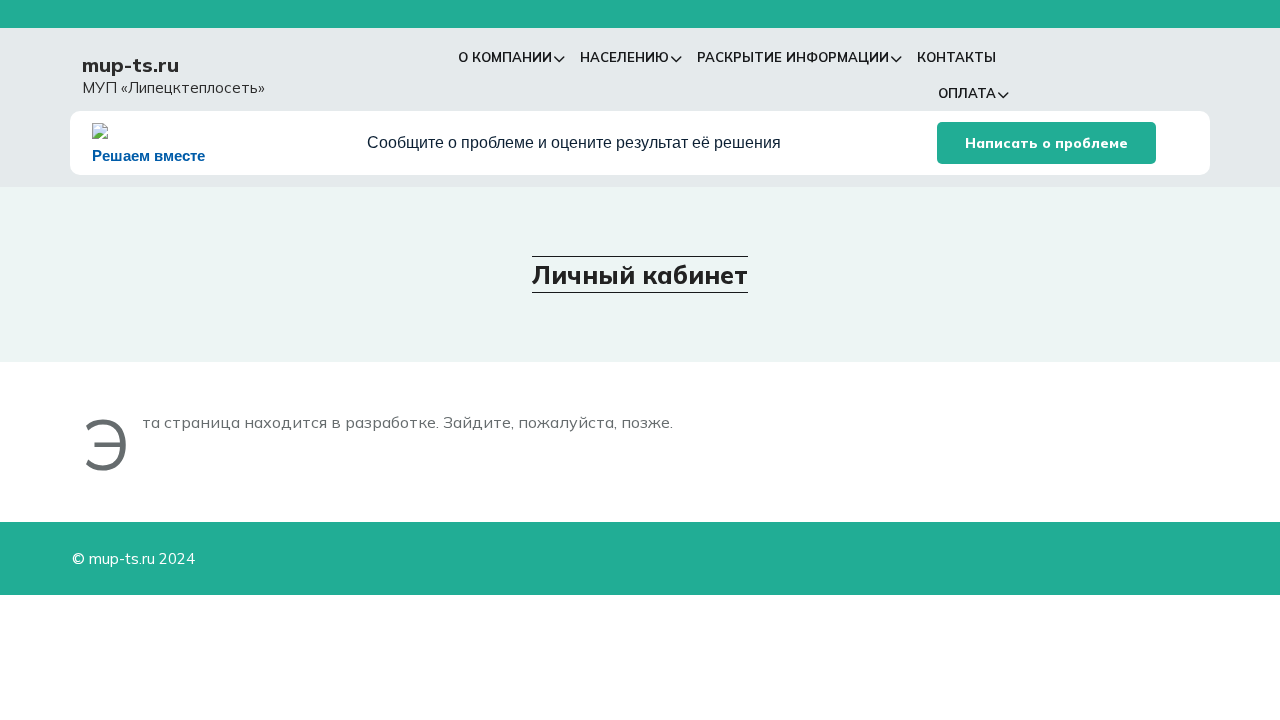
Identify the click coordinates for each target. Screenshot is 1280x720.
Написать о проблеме (1046, 143)
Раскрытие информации (793, 57)
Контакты (956, 57)
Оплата (967, 93)
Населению (624, 57)
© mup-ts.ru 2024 (133, 558)
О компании (505, 57)
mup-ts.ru (130, 64)
